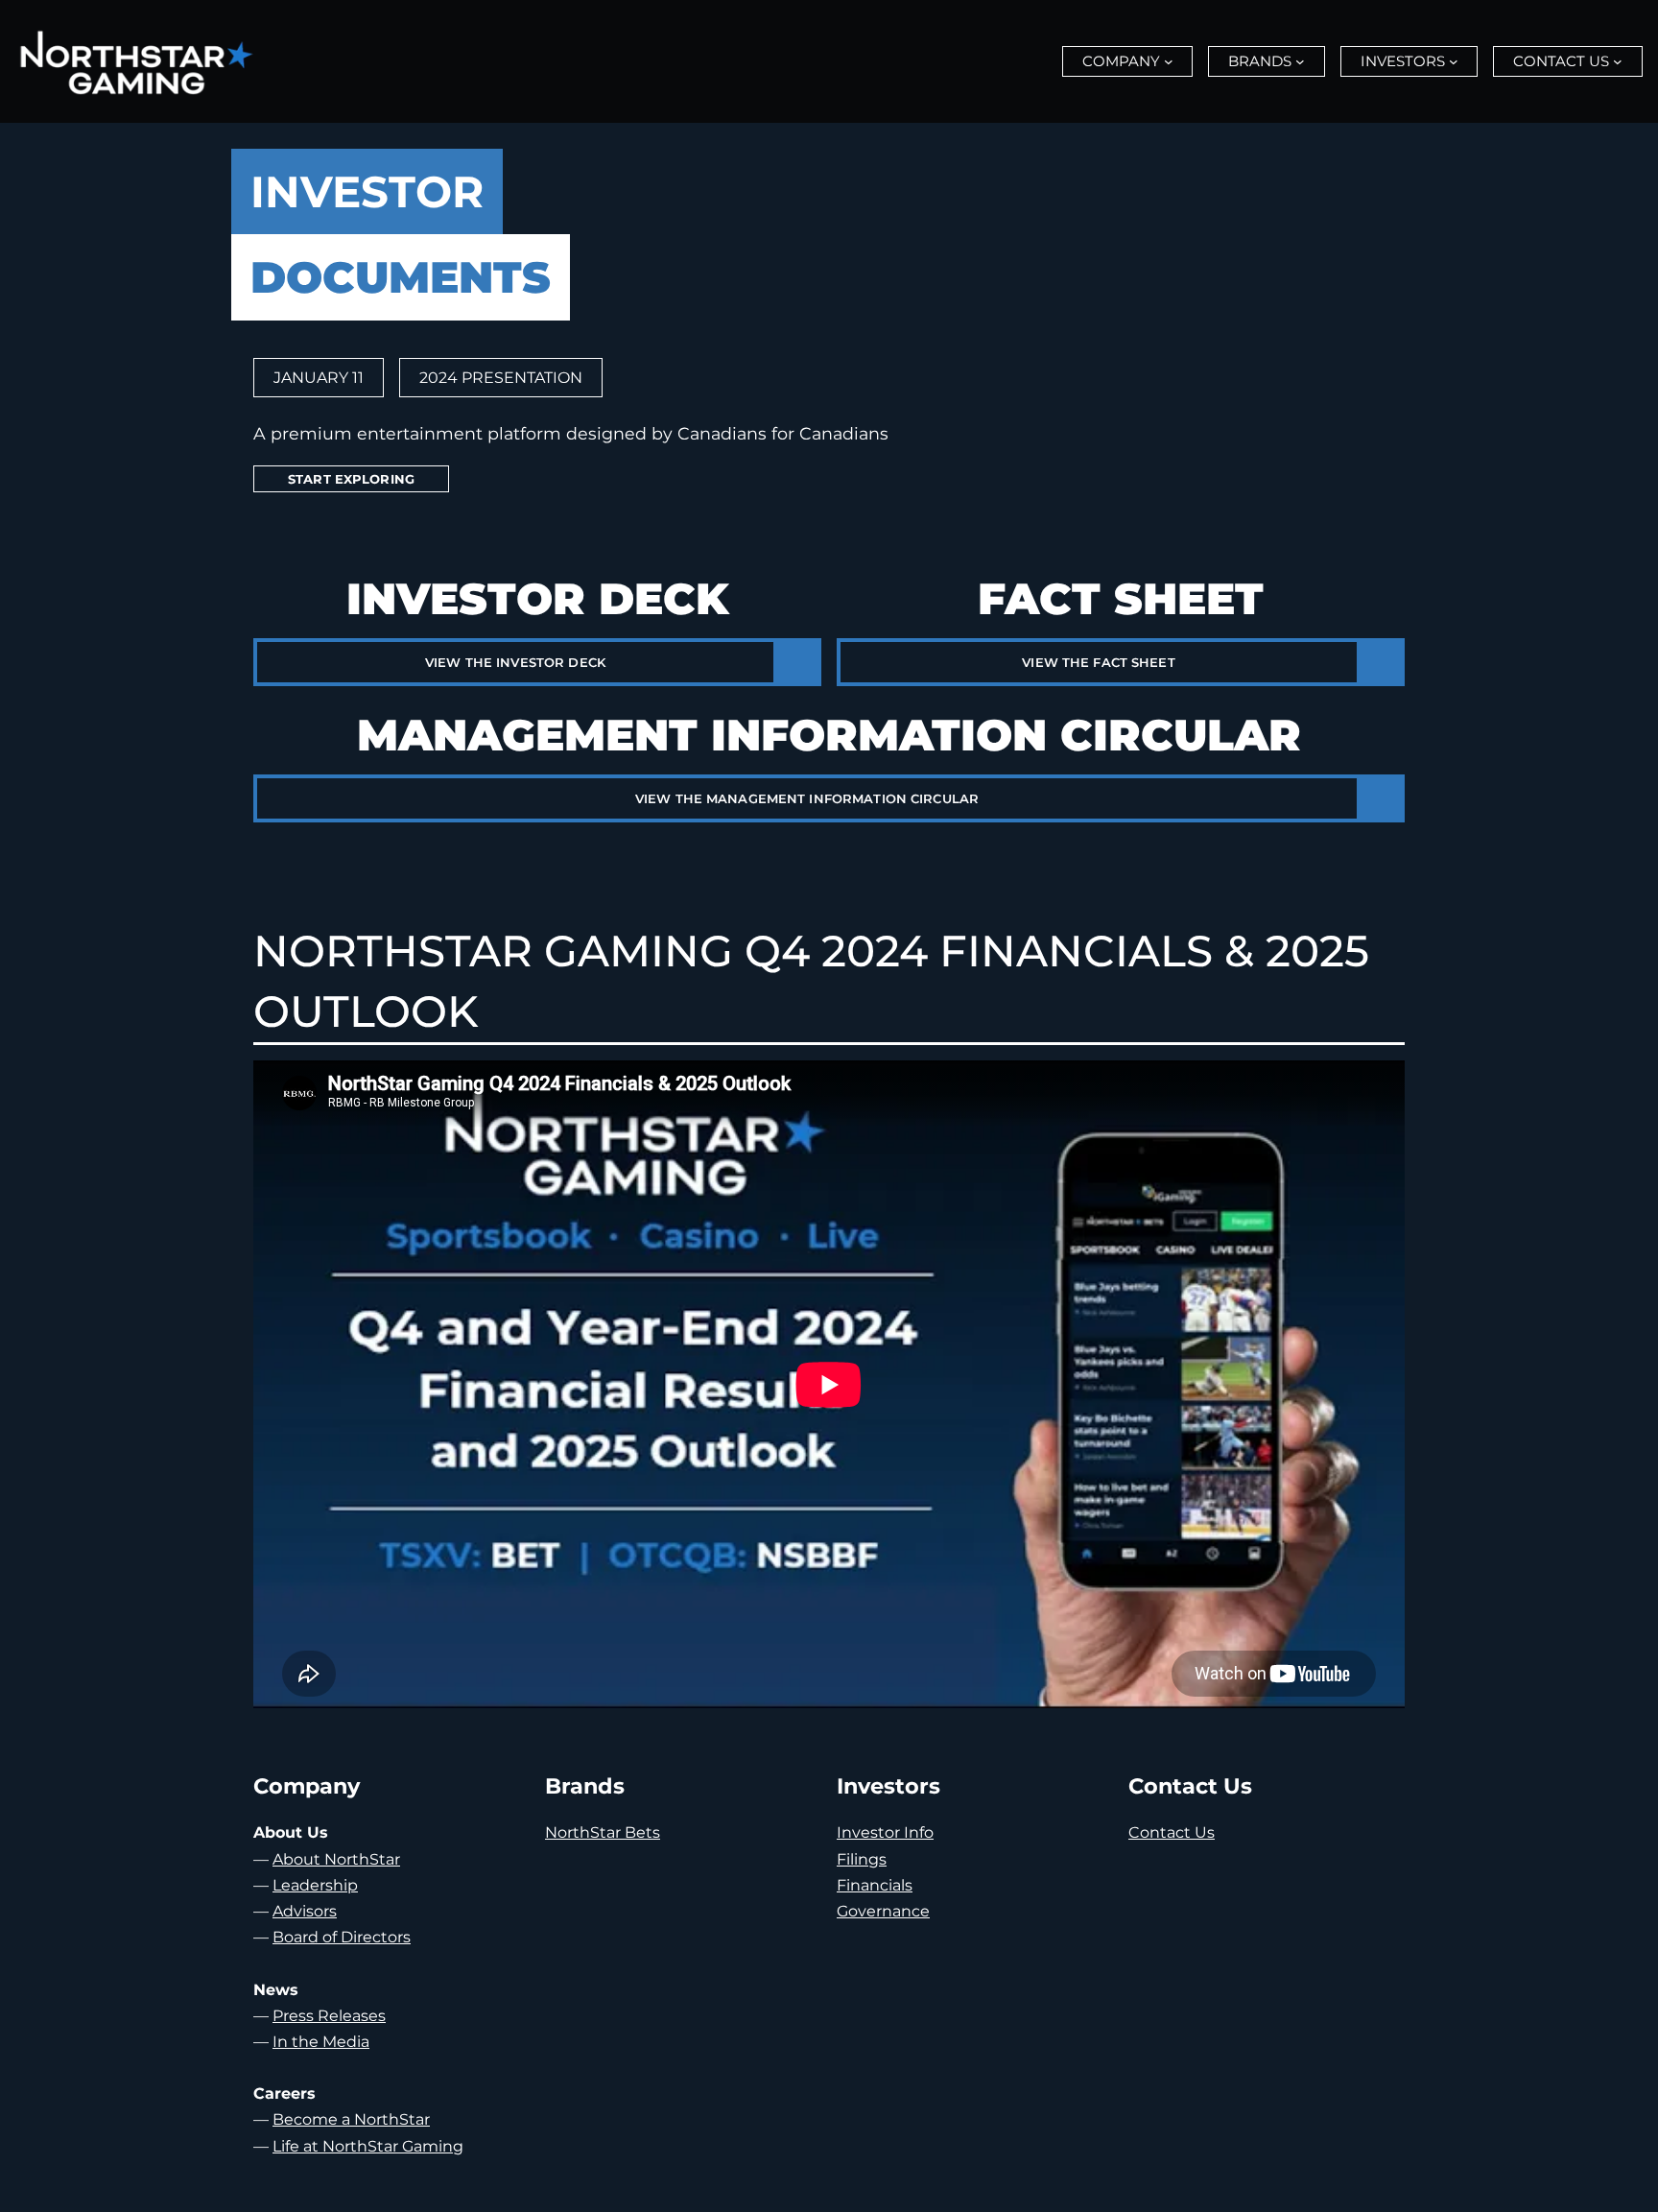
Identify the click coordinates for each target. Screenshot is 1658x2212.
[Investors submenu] (1454, 61)
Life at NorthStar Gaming (368, 2146)
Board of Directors (342, 1937)
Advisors (305, 1911)
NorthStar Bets (603, 1832)
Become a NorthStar (351, 2119)
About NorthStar (336, 1859)
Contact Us (1172, 1832)
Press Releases (329, 2016)
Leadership (315, 1885)
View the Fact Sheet (1098, 662)
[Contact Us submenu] (1618, 61)
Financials (875, 1885)
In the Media (321, 2042)
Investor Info (885, 1832)
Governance (883, 1911)
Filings (862, 1859)
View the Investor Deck (515, 662)
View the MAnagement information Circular (807, 798)
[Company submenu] (1169, 61)
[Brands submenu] (1300, 61)
